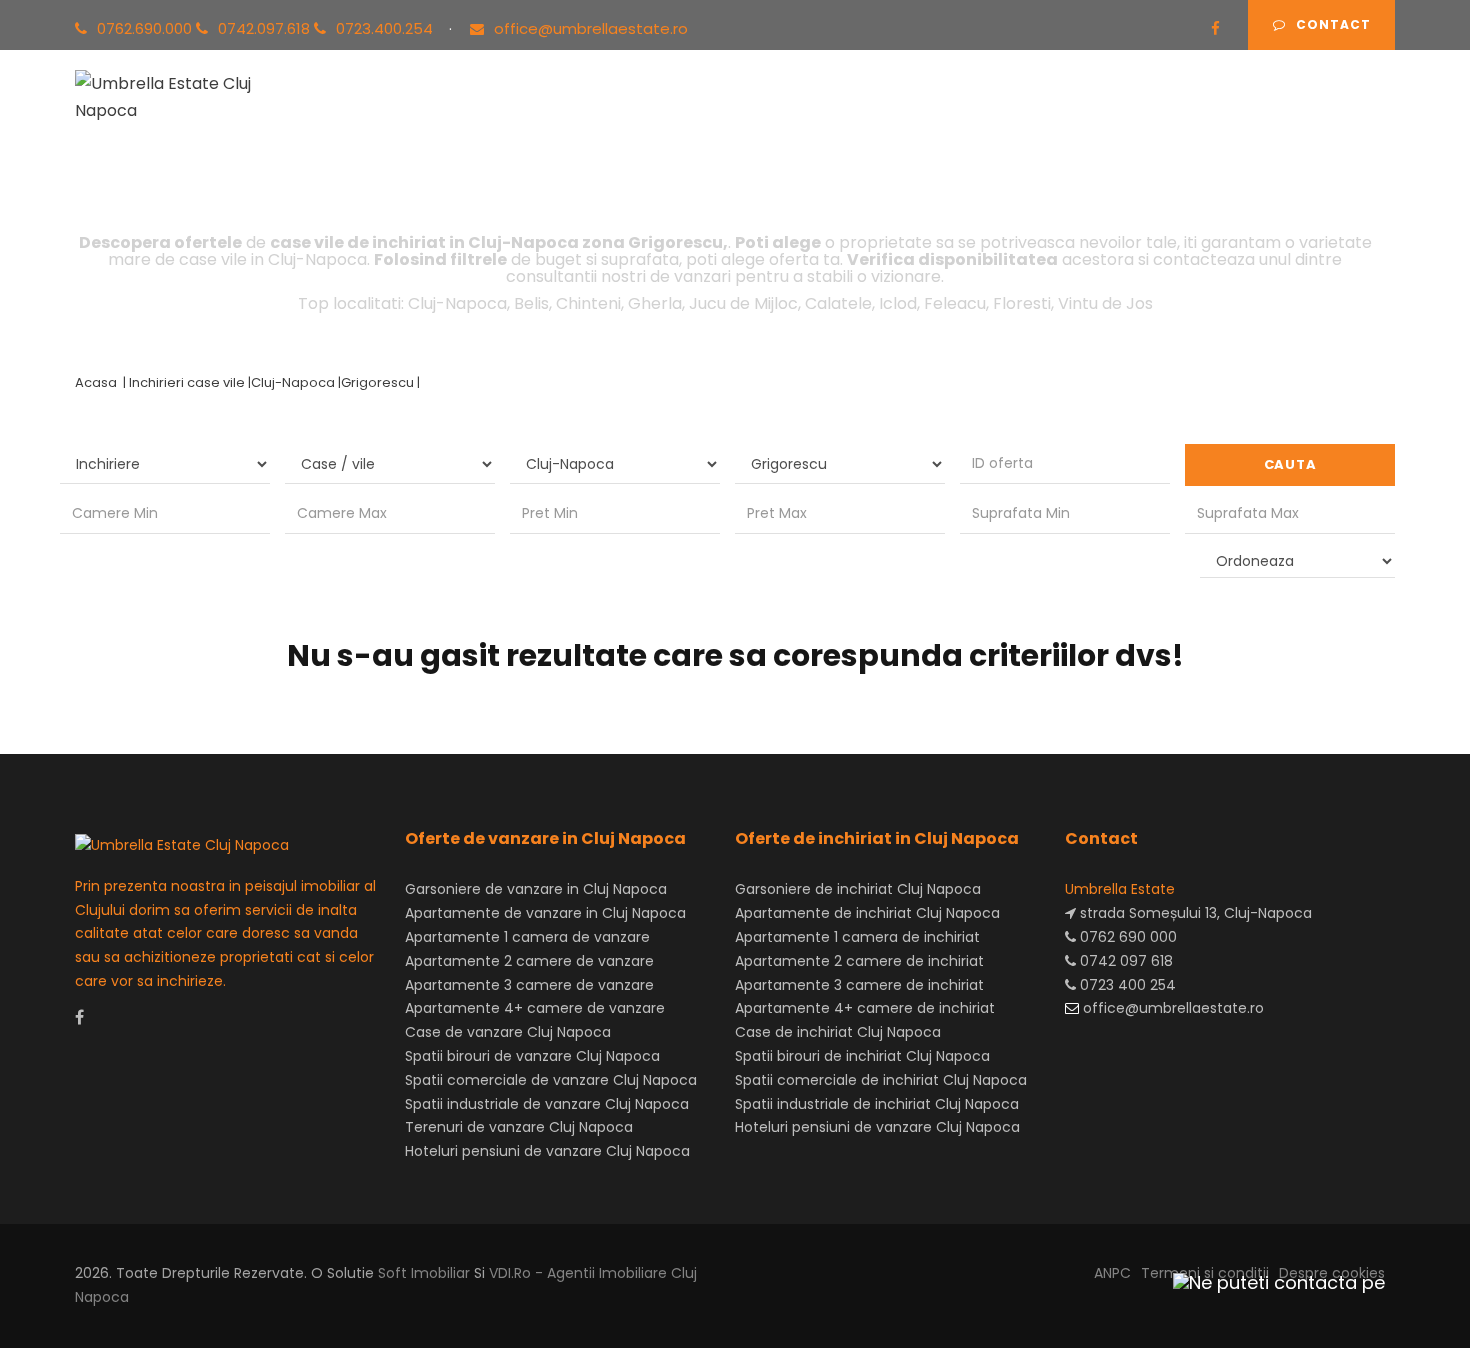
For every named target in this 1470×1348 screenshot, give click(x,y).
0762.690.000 (146, 28)
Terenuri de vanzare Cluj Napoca (519, 1127)
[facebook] (1215, 28)
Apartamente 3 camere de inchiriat (859, 985)
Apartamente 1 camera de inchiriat (857, 937)
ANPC (1112, 1273)
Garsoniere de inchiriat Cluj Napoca (858, 889)
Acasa (404, 118)
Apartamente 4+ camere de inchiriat (865, 1008)
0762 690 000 (1126, 937)
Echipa (913, 118)
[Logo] (183, 93)
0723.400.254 (386, 28)
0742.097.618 (266, 28)
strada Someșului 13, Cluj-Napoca (1194, 913)
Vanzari (493, 118)
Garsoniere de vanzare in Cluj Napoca (536, 889)
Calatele (838, 303)
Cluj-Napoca (457, 303)
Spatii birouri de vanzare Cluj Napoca (532, 1056)
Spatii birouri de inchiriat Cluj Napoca (862, 1056)
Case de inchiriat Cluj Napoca (838, 1032)
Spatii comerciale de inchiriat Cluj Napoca (881, 1080)
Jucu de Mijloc (743, 303)
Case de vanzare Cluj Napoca (508, 1032)
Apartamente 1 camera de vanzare (527, 937)
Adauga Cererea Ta (1294, 118)
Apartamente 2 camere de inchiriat (859, 961)
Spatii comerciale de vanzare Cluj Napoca (551, 1080)
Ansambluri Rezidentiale (755, 118)
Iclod (898, 303)
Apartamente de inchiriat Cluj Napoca (867, 913)
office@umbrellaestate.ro (591, 28)
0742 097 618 (1124, 961)
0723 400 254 (1126, 985)
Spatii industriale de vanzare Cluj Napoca (547, 1104)
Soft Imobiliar (424, 1273)
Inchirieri (589, 118)
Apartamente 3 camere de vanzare (529, 985)
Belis (531, 303)
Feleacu (955, 303)
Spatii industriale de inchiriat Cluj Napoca (877, 1104)
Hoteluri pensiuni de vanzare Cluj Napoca (547, 1151)
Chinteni (588, 303)
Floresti (1022, 303)
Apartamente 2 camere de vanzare (529, 961)
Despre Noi (1015, 118)
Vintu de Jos (1105, 303)
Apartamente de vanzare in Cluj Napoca (545, 913)
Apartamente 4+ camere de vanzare (535, 1008)
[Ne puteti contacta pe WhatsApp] (1270, 1282)
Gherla (655, 303)
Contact (1333, 24)
